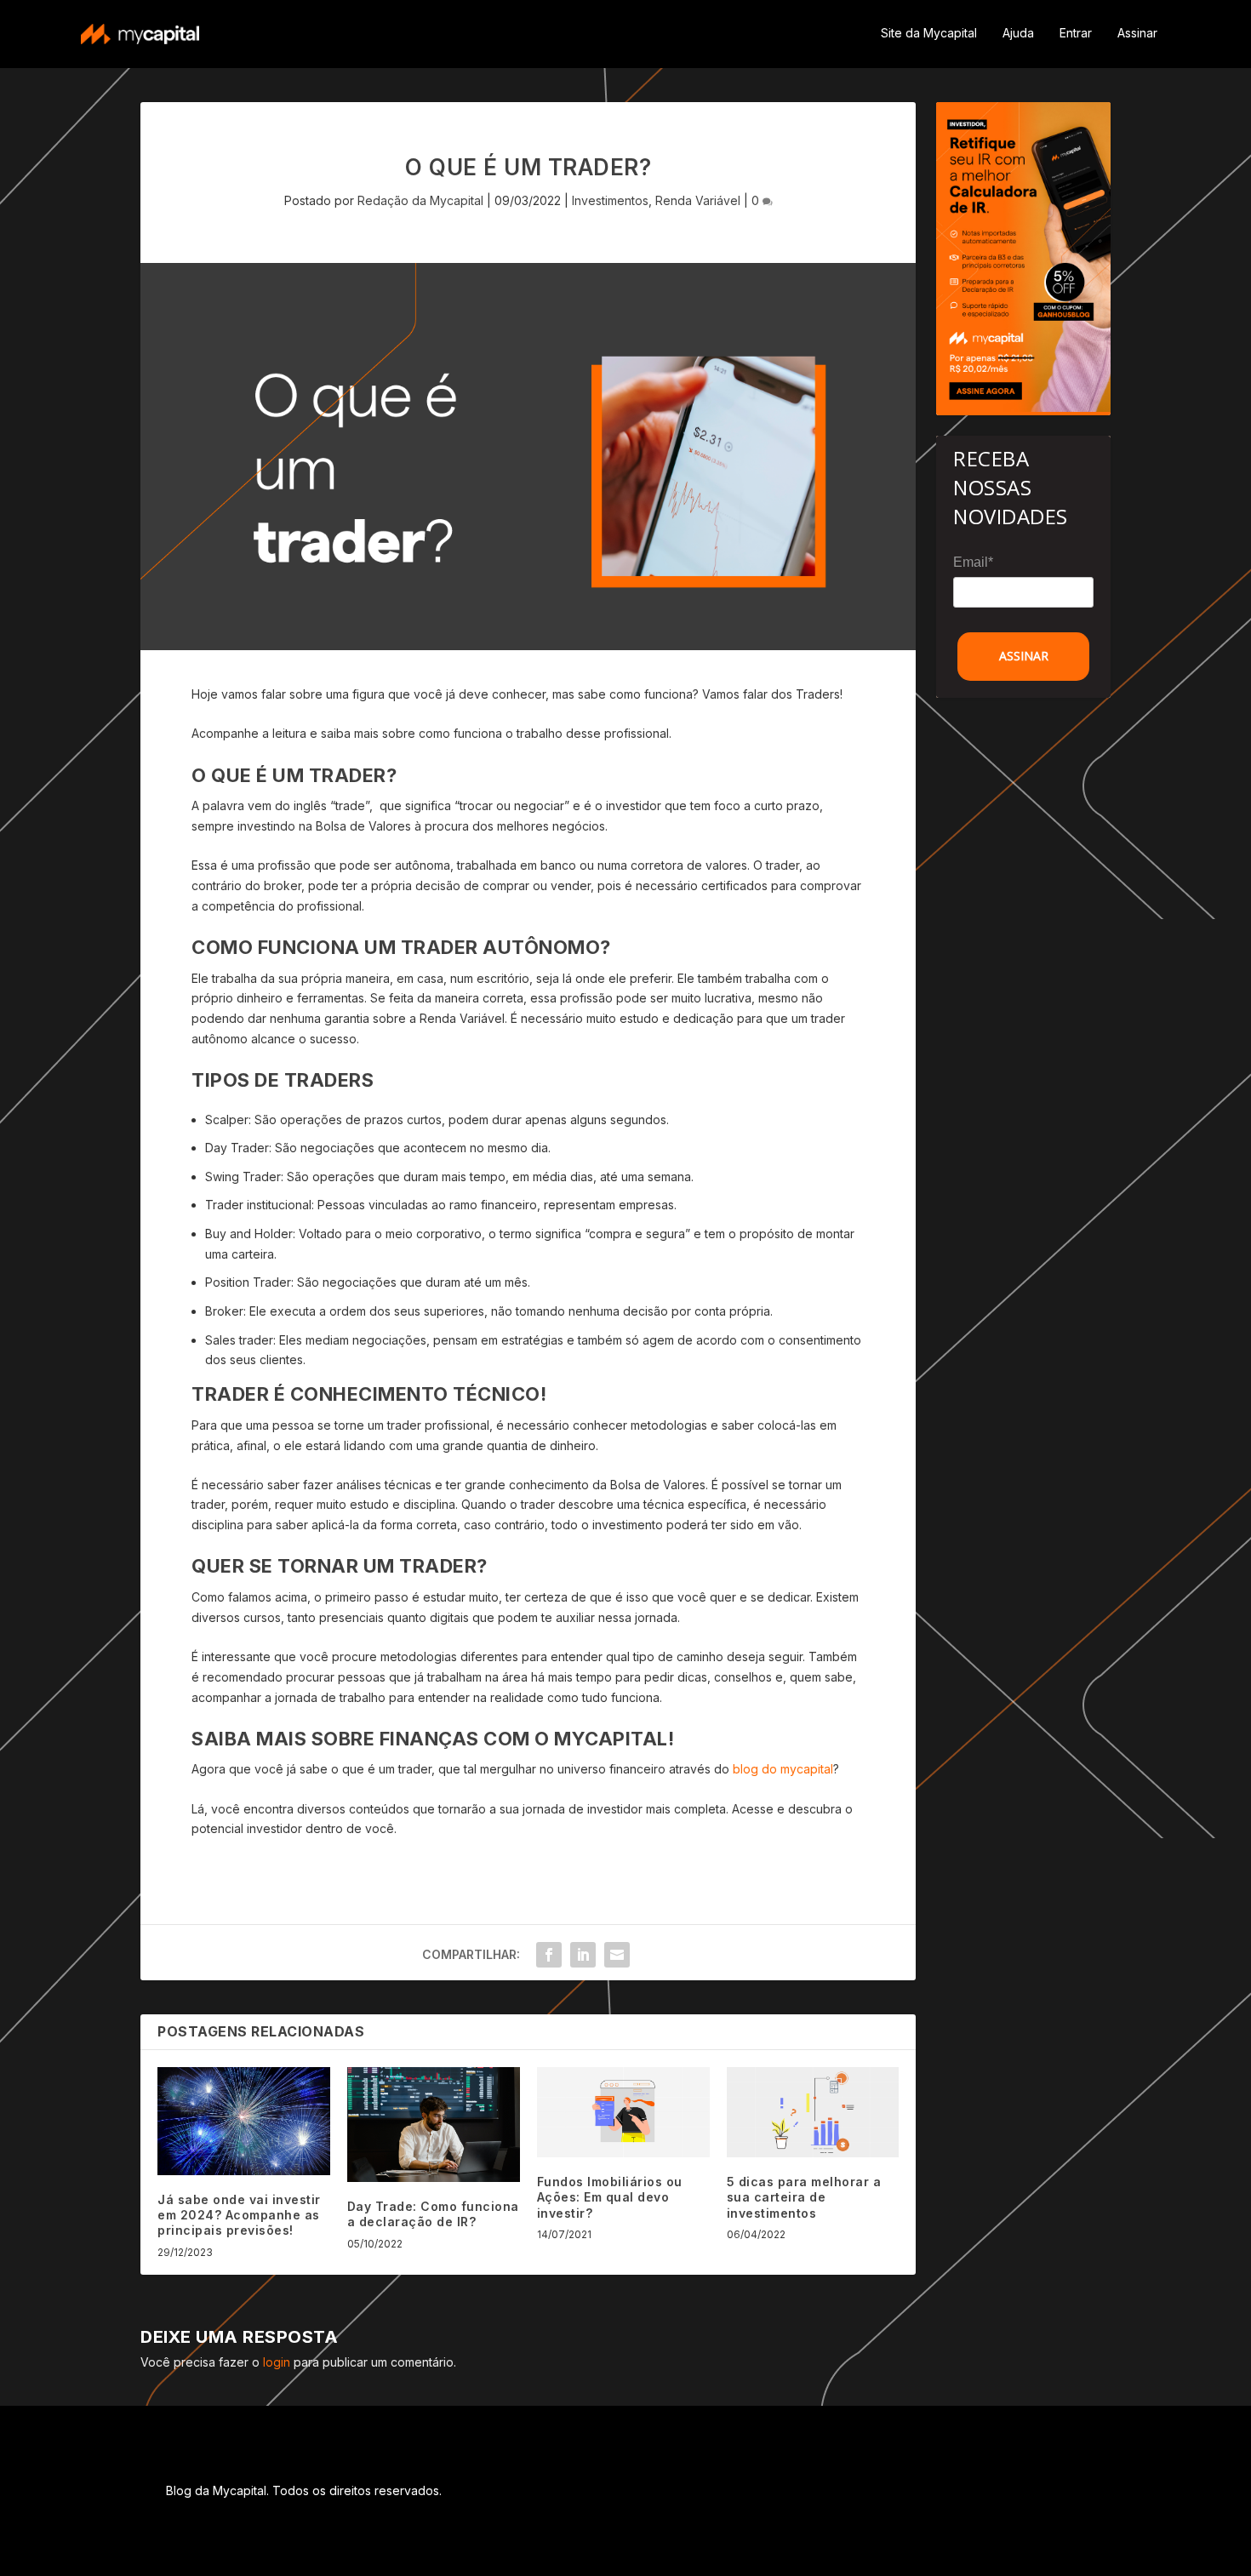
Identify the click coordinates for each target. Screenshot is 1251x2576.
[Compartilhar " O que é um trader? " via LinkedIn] (583, 1955)
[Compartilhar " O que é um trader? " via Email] (617, 1955)
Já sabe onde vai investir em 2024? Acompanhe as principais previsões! (239, 2215)
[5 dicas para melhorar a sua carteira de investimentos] (813, 2112)
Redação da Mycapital (420, 200)
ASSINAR (1024, 656)
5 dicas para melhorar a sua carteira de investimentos (804, 2197)
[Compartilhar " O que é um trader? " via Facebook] (549, 1955)
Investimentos (610, 200)
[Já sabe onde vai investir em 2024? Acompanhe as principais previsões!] (244, 2121)
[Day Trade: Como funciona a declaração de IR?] (434, 2125)
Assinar (1137, 33)
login (277, 2362)
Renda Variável (698, 200)
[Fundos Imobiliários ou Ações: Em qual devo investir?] (623, 2112)
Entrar (1076, 33)
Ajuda (1018, 33)
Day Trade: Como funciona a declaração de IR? (433, 2214)
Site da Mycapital (929, 33)
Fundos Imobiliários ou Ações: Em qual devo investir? (610, 2197)
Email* (973, 562)
